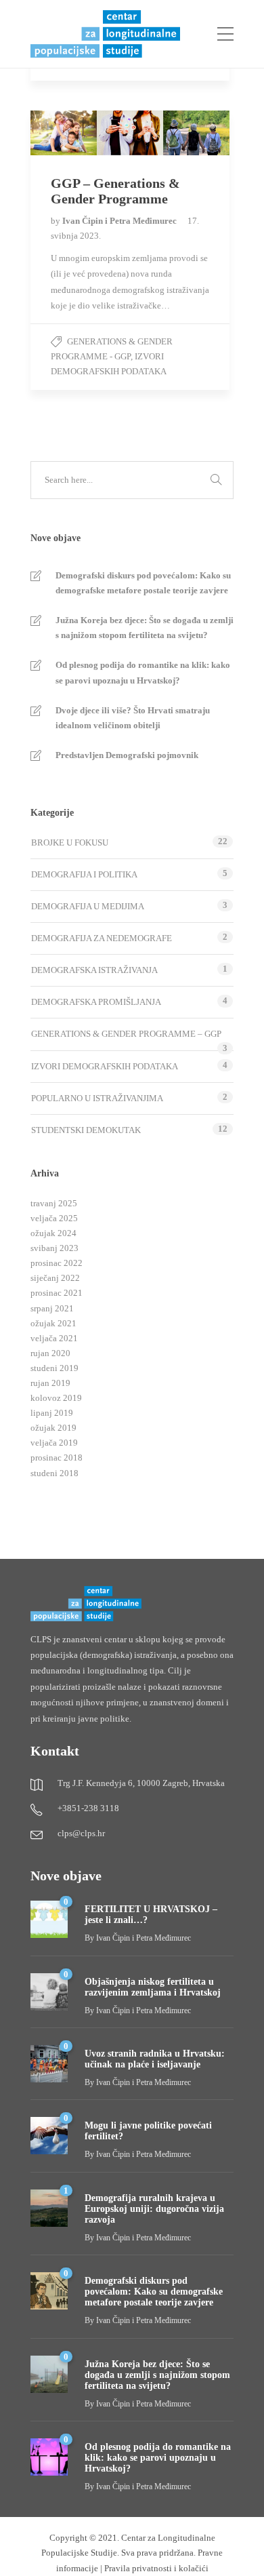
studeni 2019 (54, 1368)
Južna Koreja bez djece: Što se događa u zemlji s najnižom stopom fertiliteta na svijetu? (145, 628)
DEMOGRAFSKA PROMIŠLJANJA (96, 1002)
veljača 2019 (54, 1443)
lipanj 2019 (52, 1413)
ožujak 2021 (53, 1323)
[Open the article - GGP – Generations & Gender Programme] (80, 133)
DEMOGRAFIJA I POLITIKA (84, 874)
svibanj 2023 (54, 1248)
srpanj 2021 (52, 1308)
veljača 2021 (54, 1338)
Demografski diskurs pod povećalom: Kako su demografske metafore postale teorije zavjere (143, 583)
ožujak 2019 (53, 1428)
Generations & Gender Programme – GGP (126, 1034)
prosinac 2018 (57, 1458)
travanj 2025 (54, 1203)
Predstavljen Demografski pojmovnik (127, 755)
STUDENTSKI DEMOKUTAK (86, 1130)
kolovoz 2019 (56, 1398)
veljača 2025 (54, 1218)
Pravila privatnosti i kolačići (156, 2568)
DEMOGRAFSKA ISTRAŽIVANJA (94, 970)
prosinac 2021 (57, 1293)
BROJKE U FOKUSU (70, 843)
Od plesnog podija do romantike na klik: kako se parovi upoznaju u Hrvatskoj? (143, 672)
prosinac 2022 (57, 1263)
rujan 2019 (50, 1383)
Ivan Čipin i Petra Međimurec (120, 221)
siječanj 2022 (55, 1278)
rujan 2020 (50, 1353)
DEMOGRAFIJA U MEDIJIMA (88, 906)
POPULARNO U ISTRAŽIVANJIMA (97, 1098)
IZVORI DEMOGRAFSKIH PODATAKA (105, 1066)
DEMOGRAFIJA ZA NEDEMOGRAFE (102, 938)
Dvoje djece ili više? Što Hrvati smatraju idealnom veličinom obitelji (133, 718)
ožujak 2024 (53, 1233)
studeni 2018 (54, 1473)
